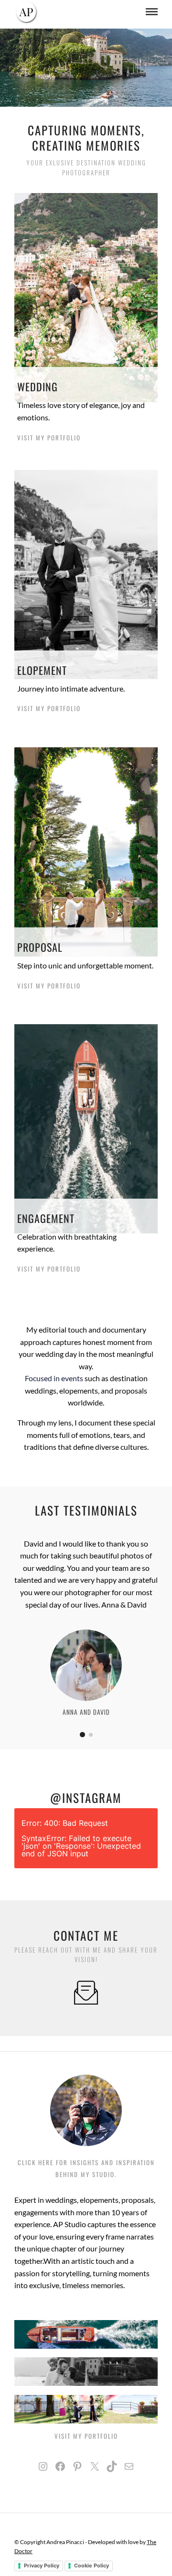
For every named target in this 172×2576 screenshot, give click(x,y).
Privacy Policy (42, 2566)
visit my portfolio (49, 438)
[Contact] (86, 2001)
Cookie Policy (91, 2566)
